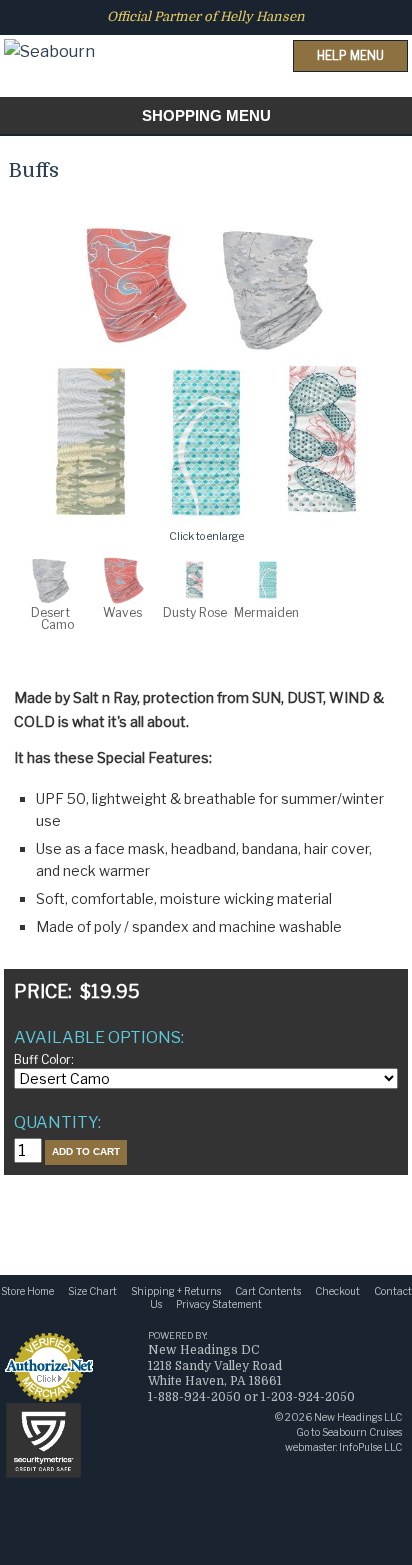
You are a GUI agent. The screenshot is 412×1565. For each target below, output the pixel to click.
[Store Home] (49, 33)
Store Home (27, 1291)
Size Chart (92, 1291)
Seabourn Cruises (362, 1432)
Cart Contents (268, 1291)
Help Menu (350, 55)
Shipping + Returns (176, 1291)
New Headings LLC (358, 1417)
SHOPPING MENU (206, 115)
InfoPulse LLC (370, 1447)
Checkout (337, 1291)
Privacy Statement (219, 1304)
